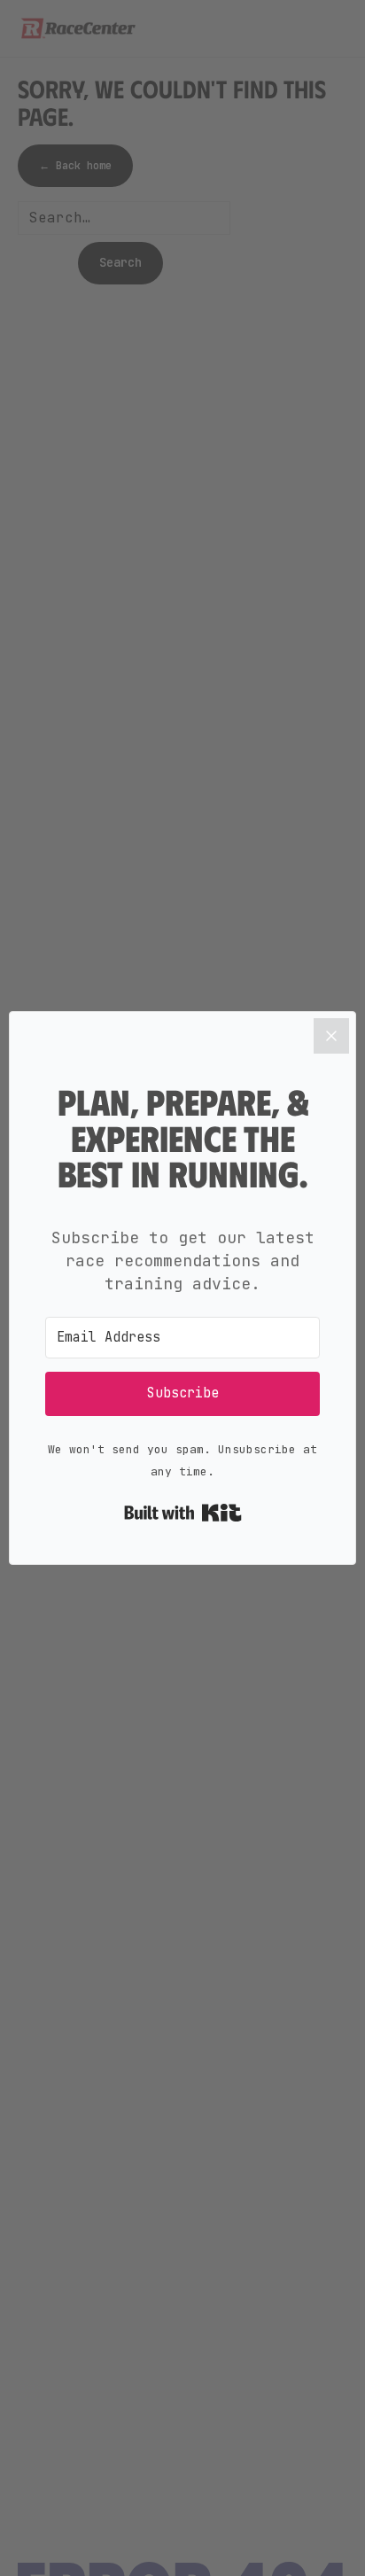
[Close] (331, 1036)
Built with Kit (183, 1513)
